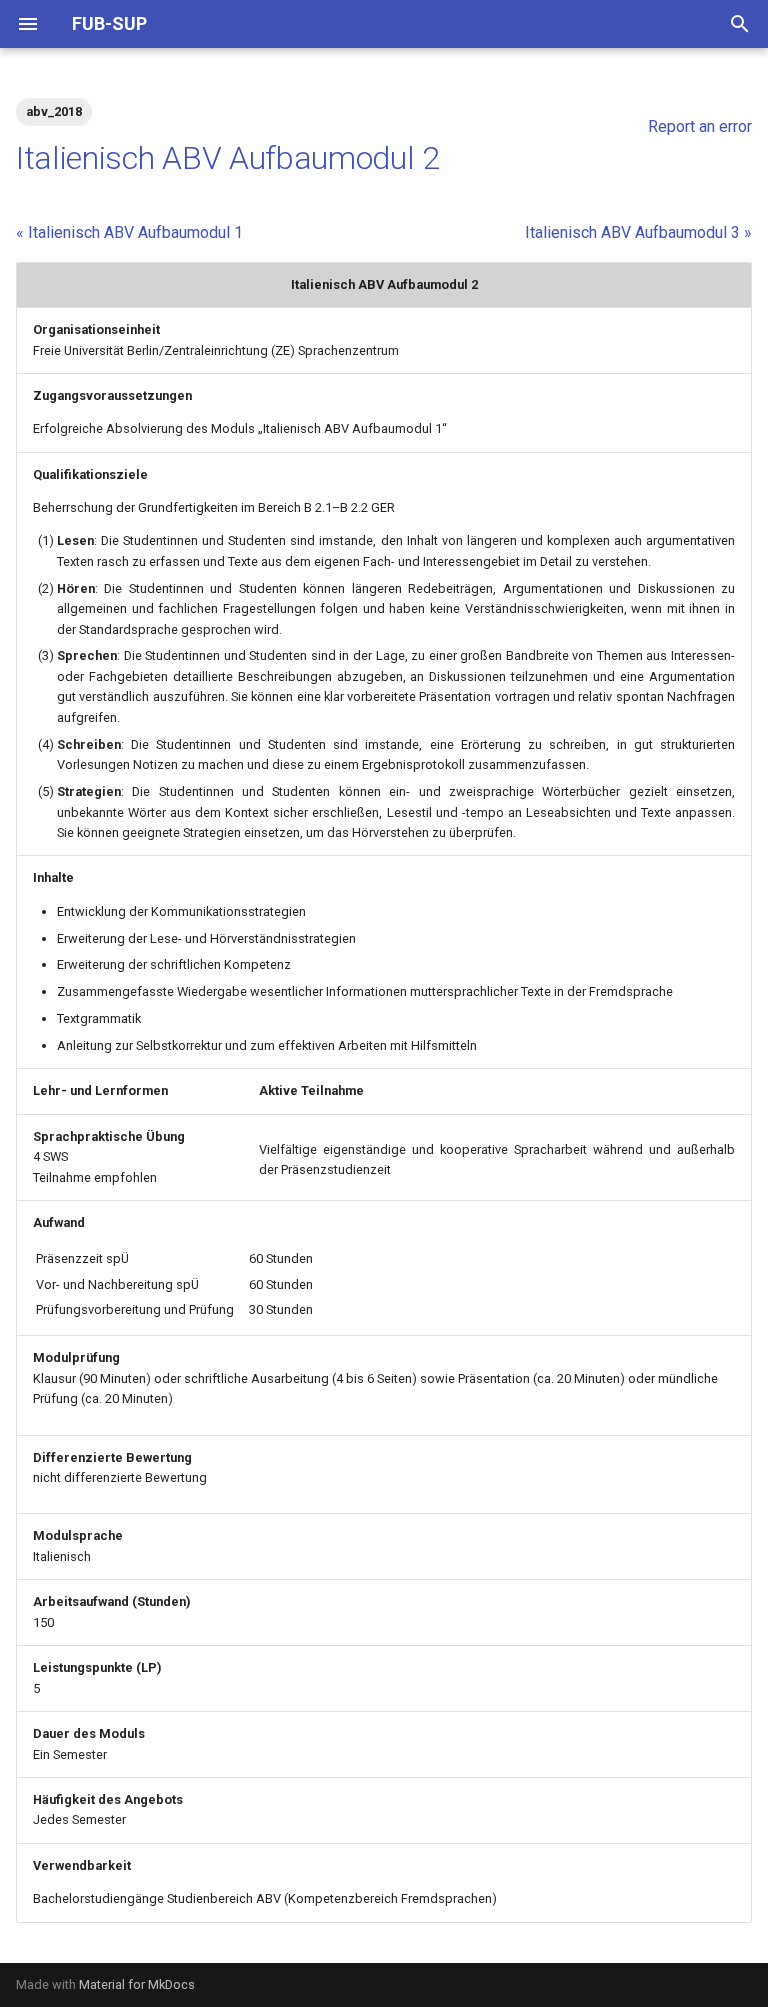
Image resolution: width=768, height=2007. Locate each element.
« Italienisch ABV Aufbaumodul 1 (129, 232)
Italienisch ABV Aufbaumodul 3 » (638, 232)
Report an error (700, 126)
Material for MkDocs (137, 1984)
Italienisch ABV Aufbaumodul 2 (228, 158)
